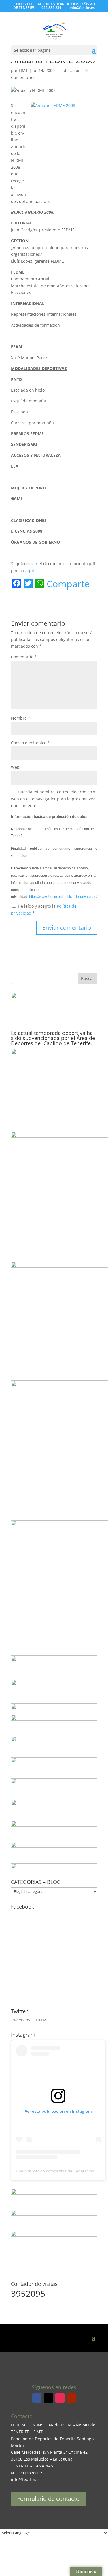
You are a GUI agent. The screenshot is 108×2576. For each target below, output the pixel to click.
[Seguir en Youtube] (71, 2398)
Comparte (68, 584)
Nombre (21, 718)
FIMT (23, 70)
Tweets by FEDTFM (29, 2020)
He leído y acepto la (44, 910)
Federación (70, 70)
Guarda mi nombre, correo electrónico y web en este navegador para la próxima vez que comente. (53, 799)
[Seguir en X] (48, 2398)
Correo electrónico (30, 743)
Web (15, 767)
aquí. (30, 571)
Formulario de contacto (48, 2499)
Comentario (24, 657)
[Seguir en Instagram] (60, 2398)
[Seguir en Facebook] (37, 2398)
